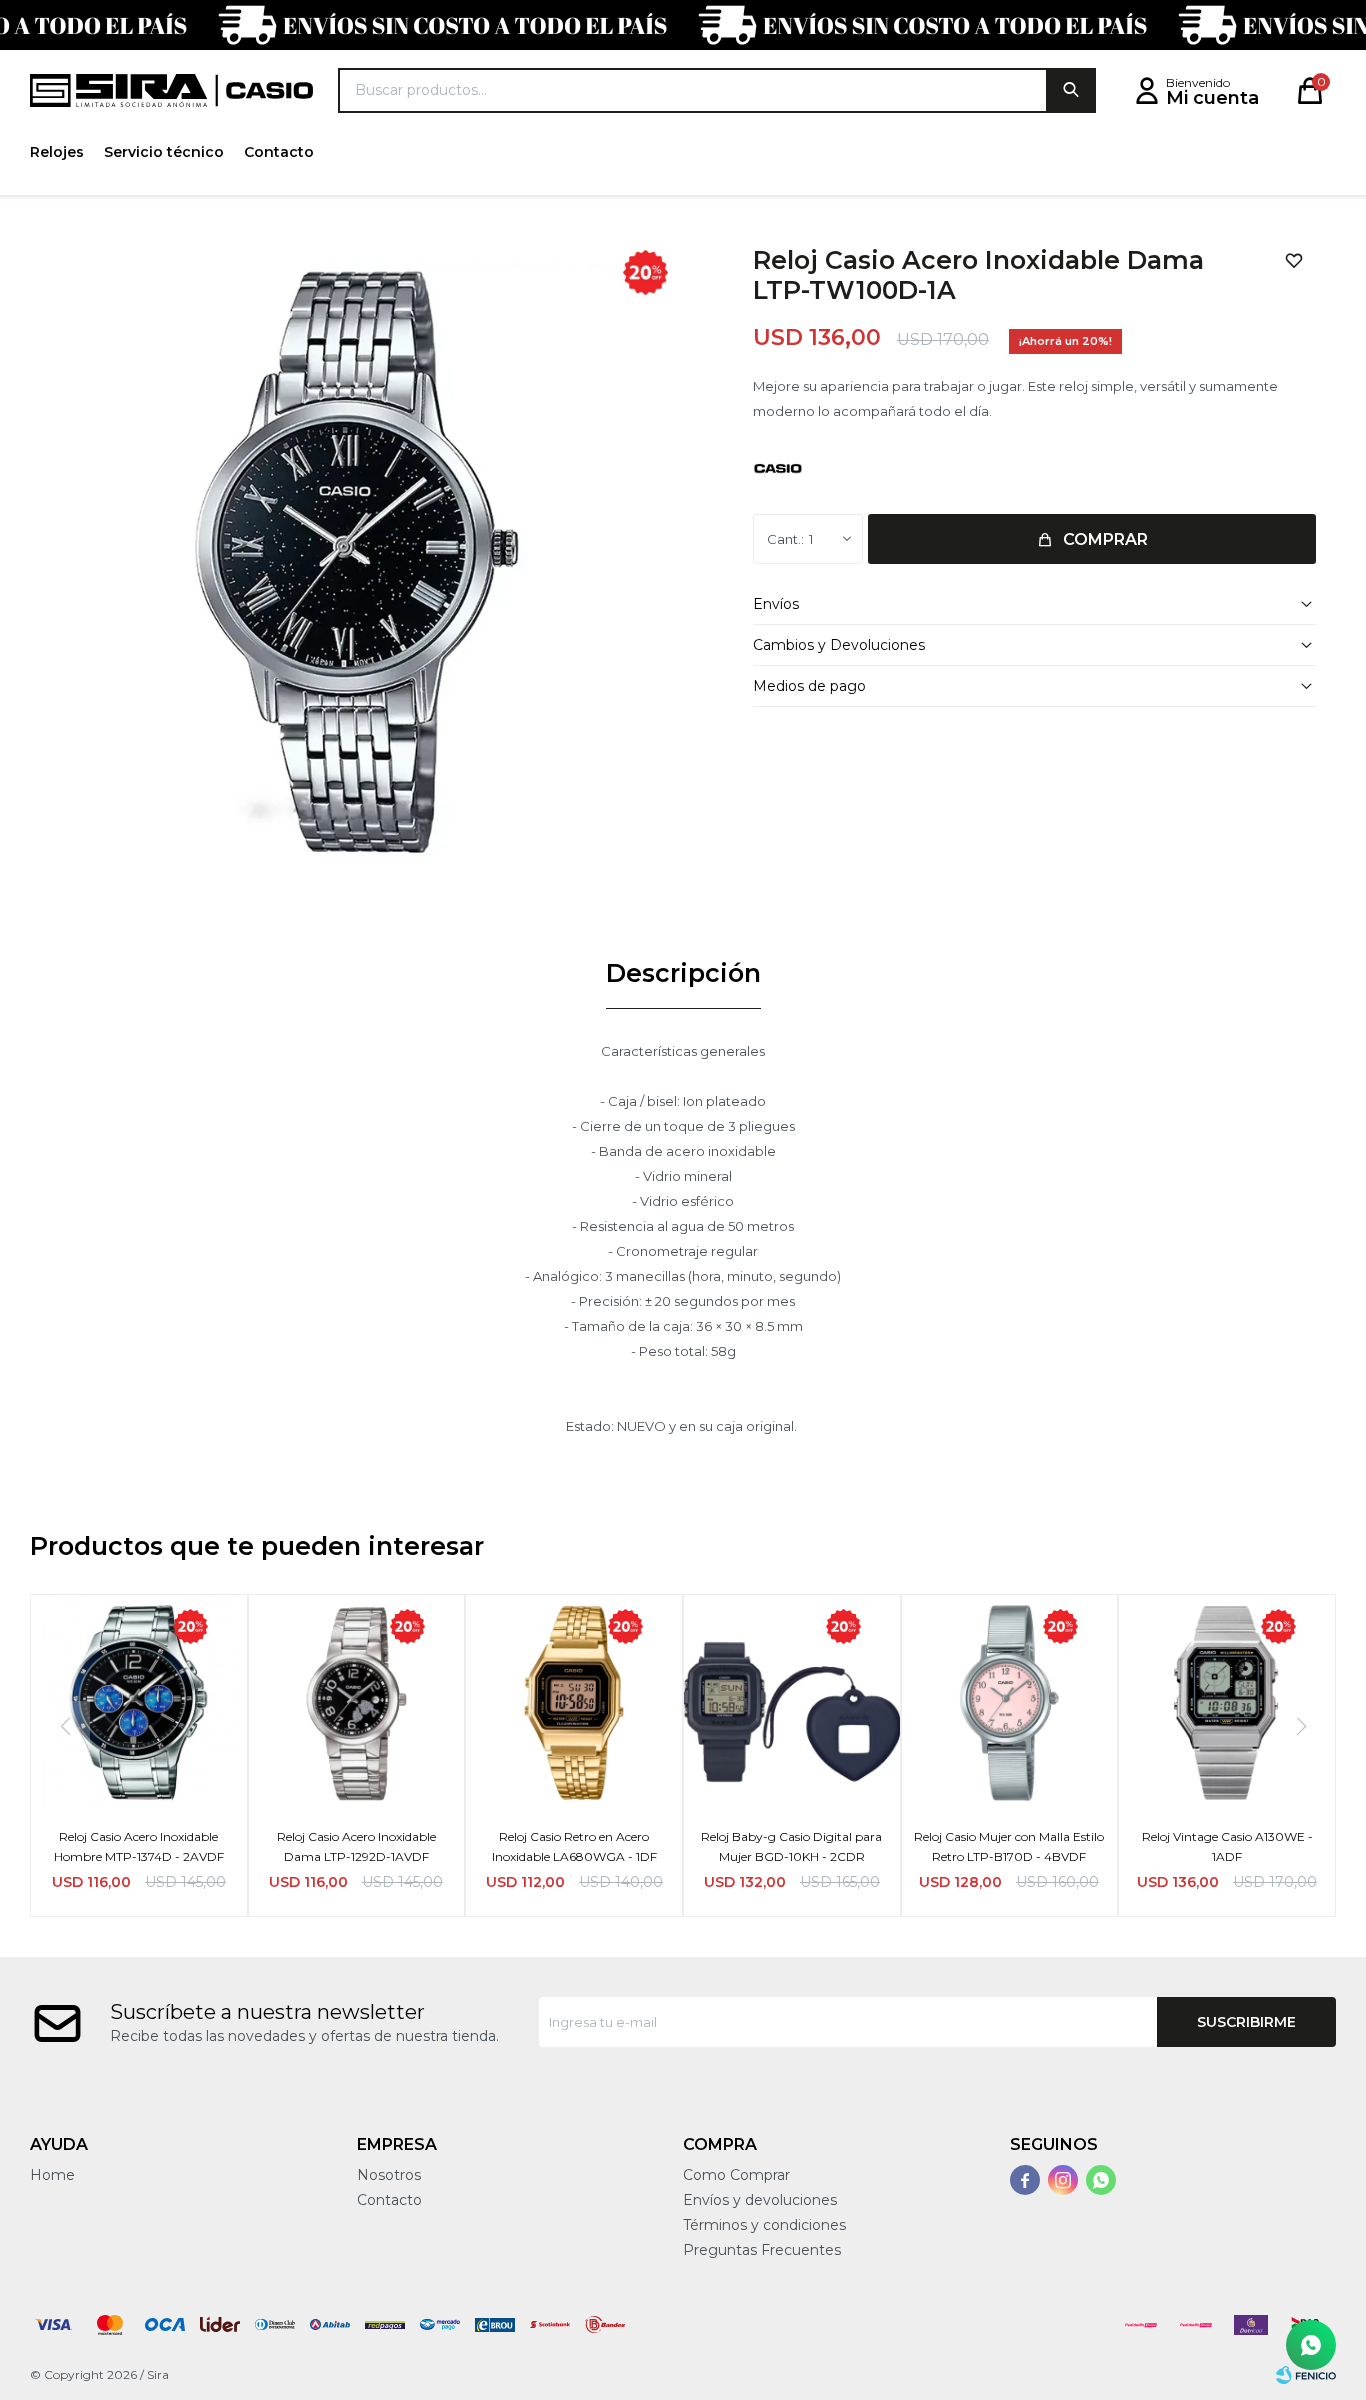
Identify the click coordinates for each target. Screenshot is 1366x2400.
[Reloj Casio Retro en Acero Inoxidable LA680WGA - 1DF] (574, 1703)
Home (52, 2175)
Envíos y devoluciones (760, 2200)
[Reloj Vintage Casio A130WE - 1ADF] (1227, 1703)
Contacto (279, 152)
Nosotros (389, 2175)
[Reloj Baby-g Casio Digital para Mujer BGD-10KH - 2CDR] (792, 1703)
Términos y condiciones (764, 2225)
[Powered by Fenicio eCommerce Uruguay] (1306, 2375)
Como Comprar (736, 2175)
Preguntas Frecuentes (762, 2250)
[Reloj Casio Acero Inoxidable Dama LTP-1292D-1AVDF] (357, 1703)
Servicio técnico (164, 152)
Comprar (1105, 539)
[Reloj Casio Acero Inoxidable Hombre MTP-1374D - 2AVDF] (139, 1703)
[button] (1071, 90)
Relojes (57, 152)
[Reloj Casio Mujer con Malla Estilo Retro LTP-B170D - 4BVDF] (1010, 1703)
